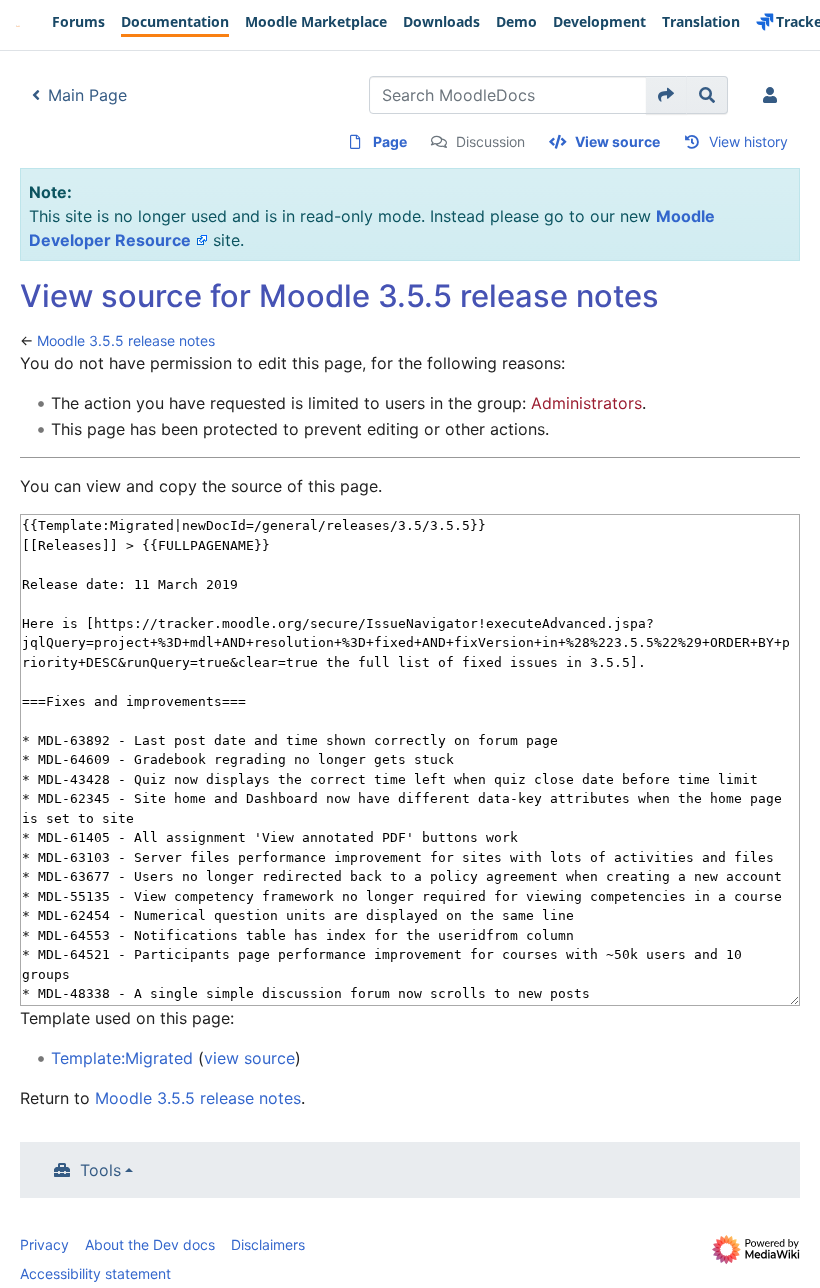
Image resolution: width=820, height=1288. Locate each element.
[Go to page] (666, 95)
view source (249, 1058)
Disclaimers (268, 1244)
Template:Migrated (122, 1058)
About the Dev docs (150, 1244)
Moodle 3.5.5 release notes (126, 340)
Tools (100, 1170)
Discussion (490, 141)
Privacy (44, 1244)
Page (390, 141)
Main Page (87, 95)
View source (617, 141)
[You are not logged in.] (774, 95)
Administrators (586, 403)
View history (748, 141)
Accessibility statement (95, 1273)
